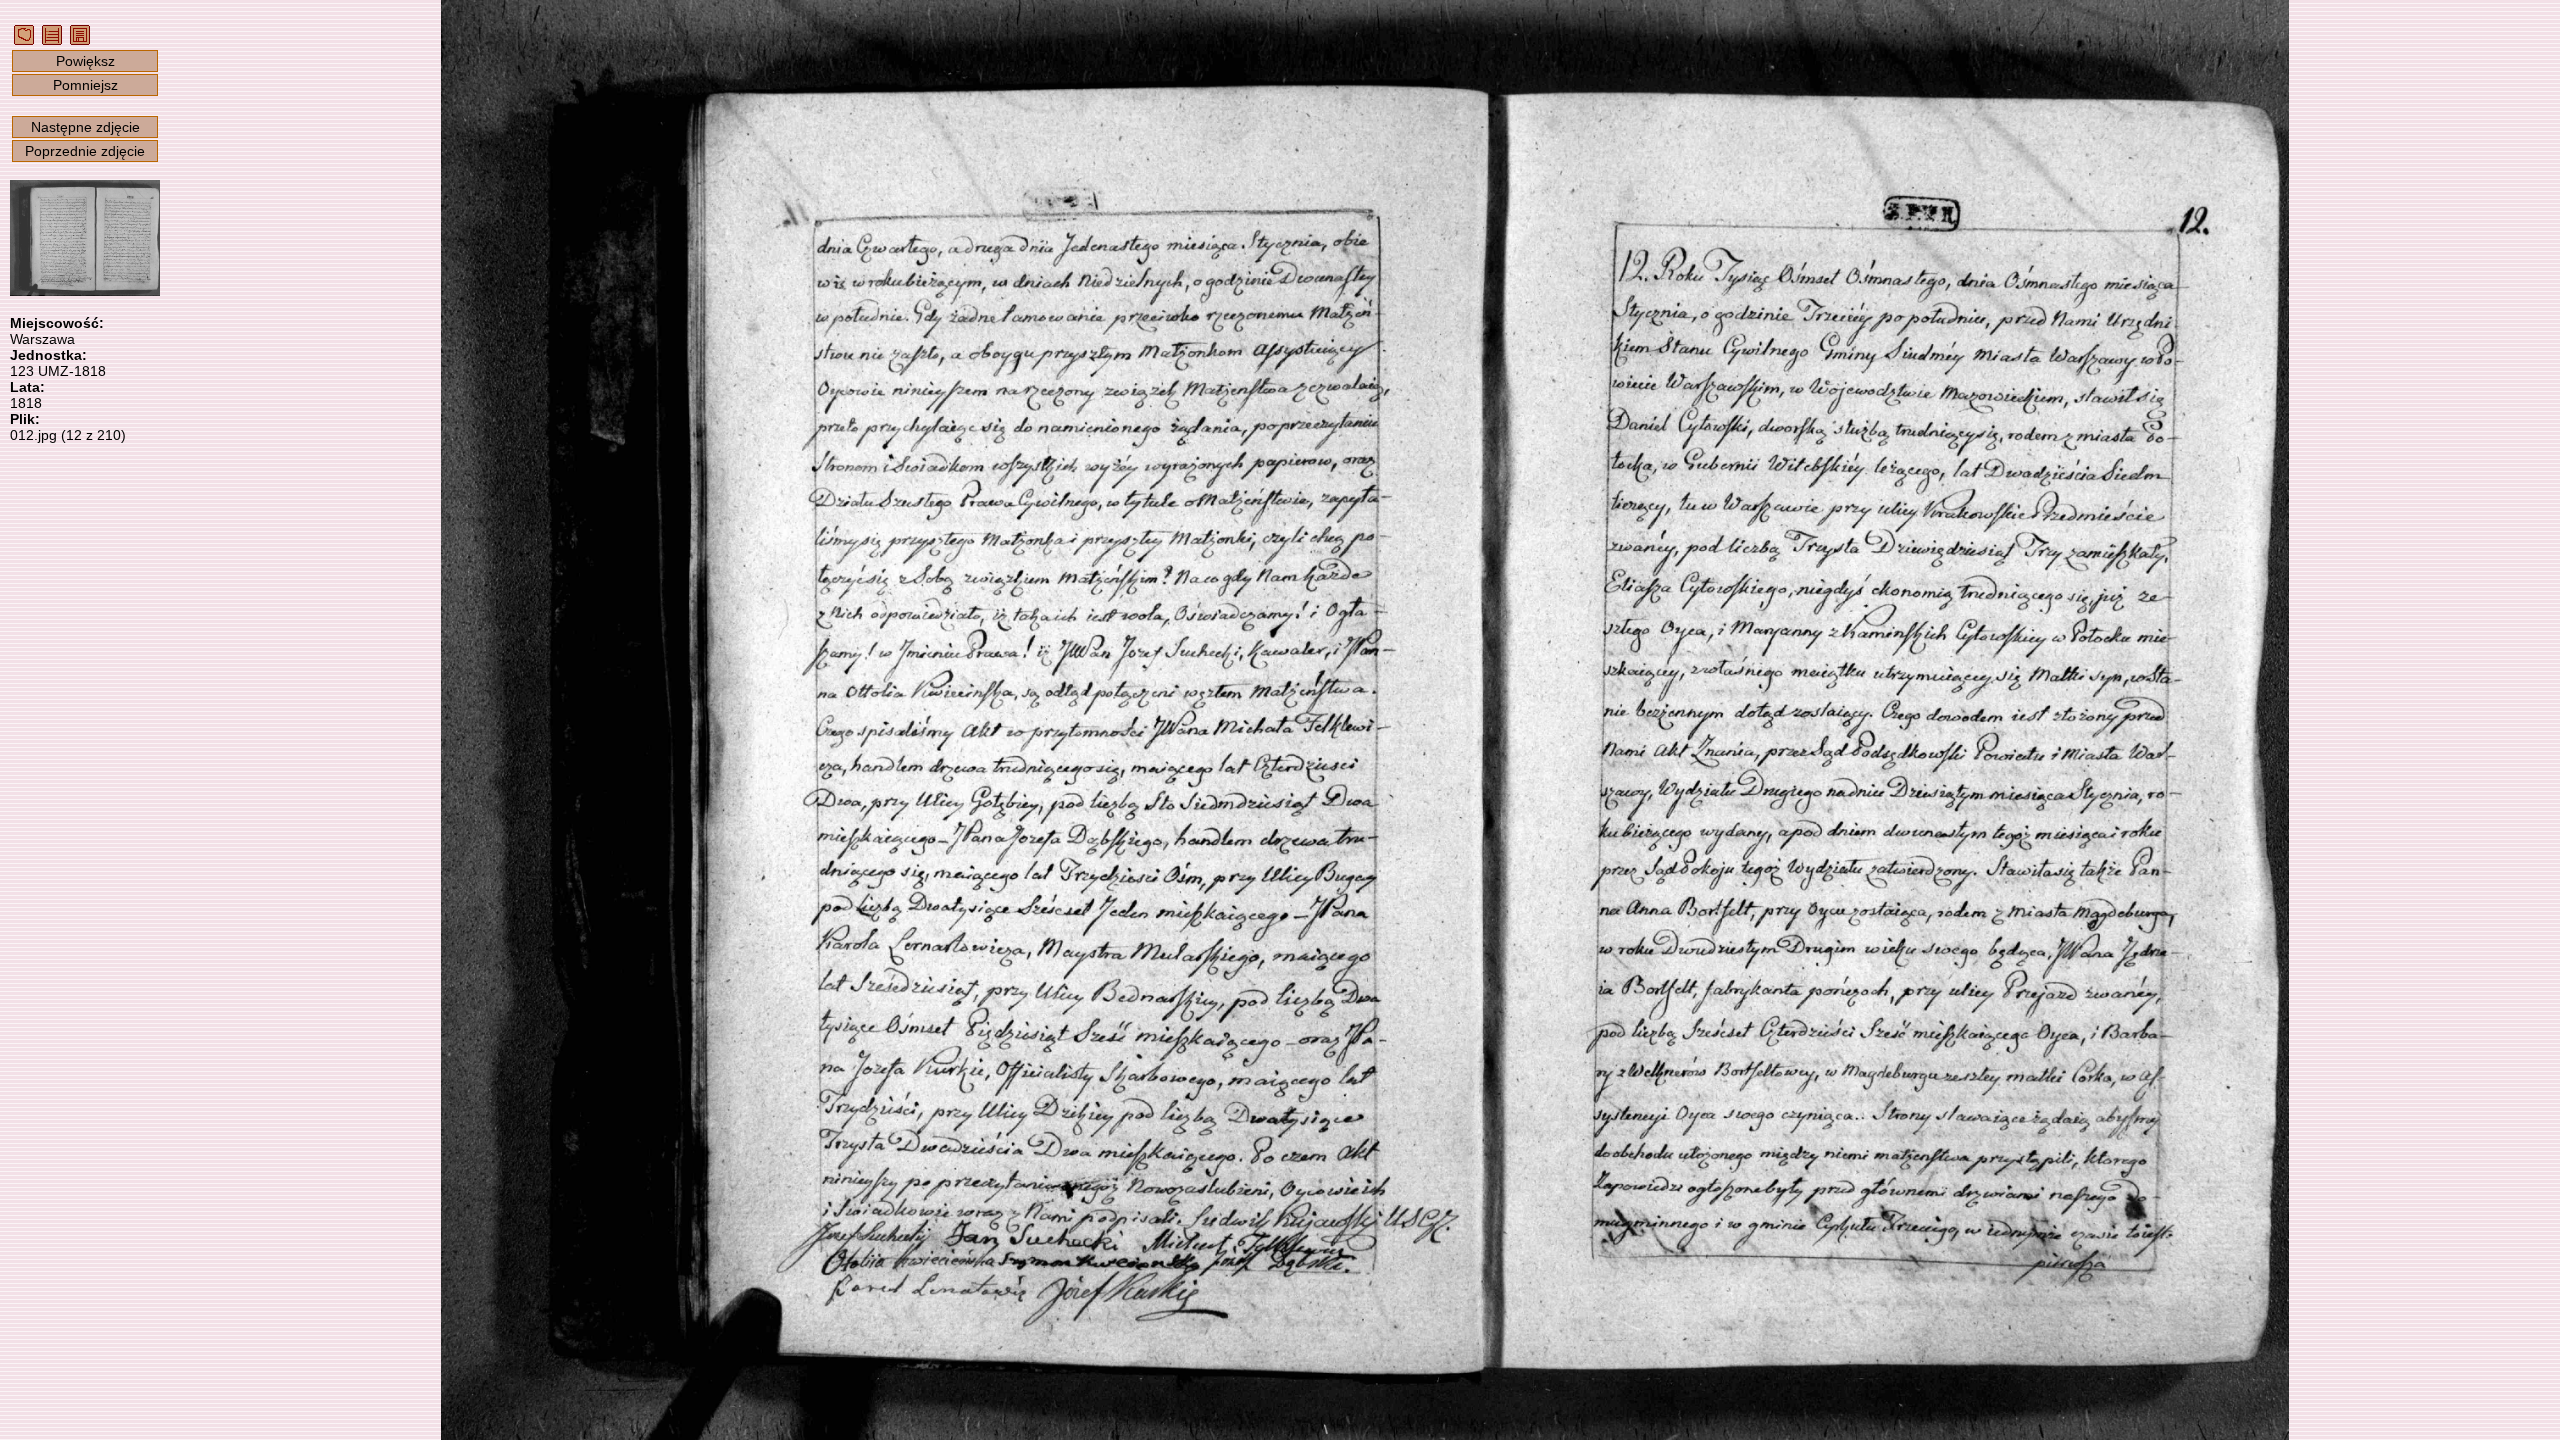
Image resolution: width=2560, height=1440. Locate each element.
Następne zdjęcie (85, 127)
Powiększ (85, 61)
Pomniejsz (85, 85)
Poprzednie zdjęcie (85, 151)
